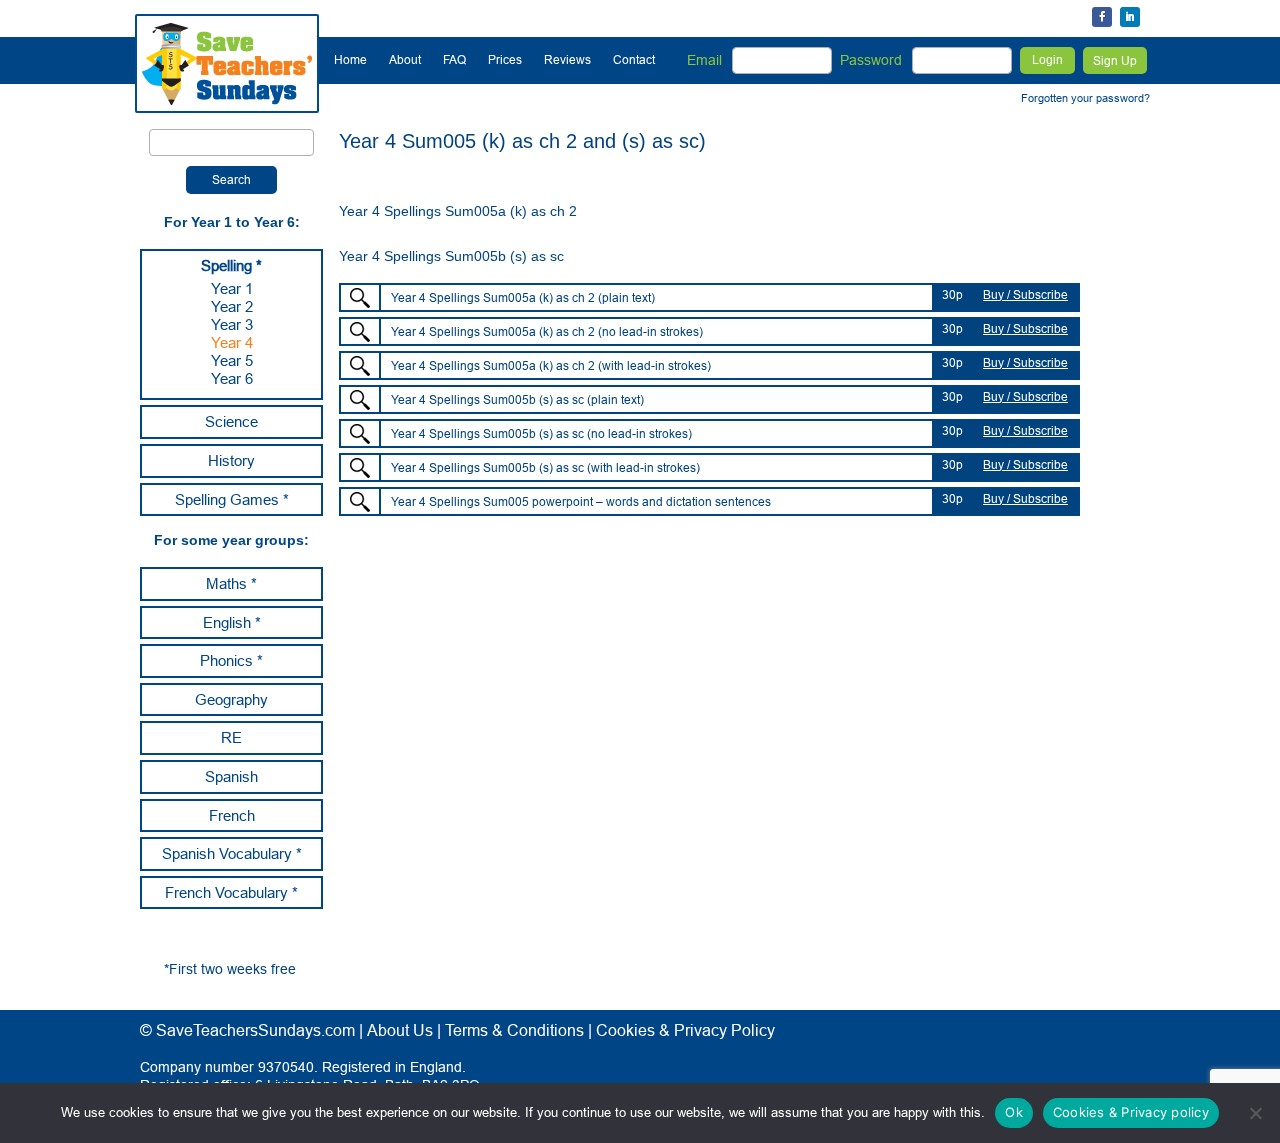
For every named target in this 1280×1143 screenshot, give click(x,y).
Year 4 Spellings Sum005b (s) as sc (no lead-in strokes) (541, 433)
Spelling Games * (232, 499)
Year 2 (232, 306)
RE (231, 737)
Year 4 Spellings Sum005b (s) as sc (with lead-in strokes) (545, 467)
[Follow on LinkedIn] (1130, 17)
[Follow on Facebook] (1102, 17)
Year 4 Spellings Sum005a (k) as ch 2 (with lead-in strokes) (551, 365)
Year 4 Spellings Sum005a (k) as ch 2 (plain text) (523, 297)
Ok (1014, 1112)
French (232, 815)
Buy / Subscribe (1025, 294)
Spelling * (231, 265)
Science (231, 421)
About (405, 59)
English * (232, 622)
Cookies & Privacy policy (1131, 1112)
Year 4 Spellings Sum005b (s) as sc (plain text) (517, 399)
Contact (634, 59)
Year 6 (232, 378)
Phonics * (231, 660)
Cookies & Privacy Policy (685, 1030)
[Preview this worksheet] (360, 298)
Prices (505, 59)
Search (231, 179)
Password (871, 60)
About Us (400, 1030)
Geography (231, 699)
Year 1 (232, 288)
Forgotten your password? (1085, 98)
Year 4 (232, 342)
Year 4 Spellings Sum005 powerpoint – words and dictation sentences (581, 501)
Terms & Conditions (514, 1030)
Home (350, 59)
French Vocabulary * (231, 892)
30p (952, 294)
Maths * (231, 583)
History (231, 460)
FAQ (454, 59)
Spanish (231, 776)
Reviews (567, 59)
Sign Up (1115, 60)
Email (704, 60)
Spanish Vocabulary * (232, 853)
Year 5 (232, 360)
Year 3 (232, 324)
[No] (1255, 1113)
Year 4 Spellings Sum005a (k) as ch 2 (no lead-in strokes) (547, 331)
